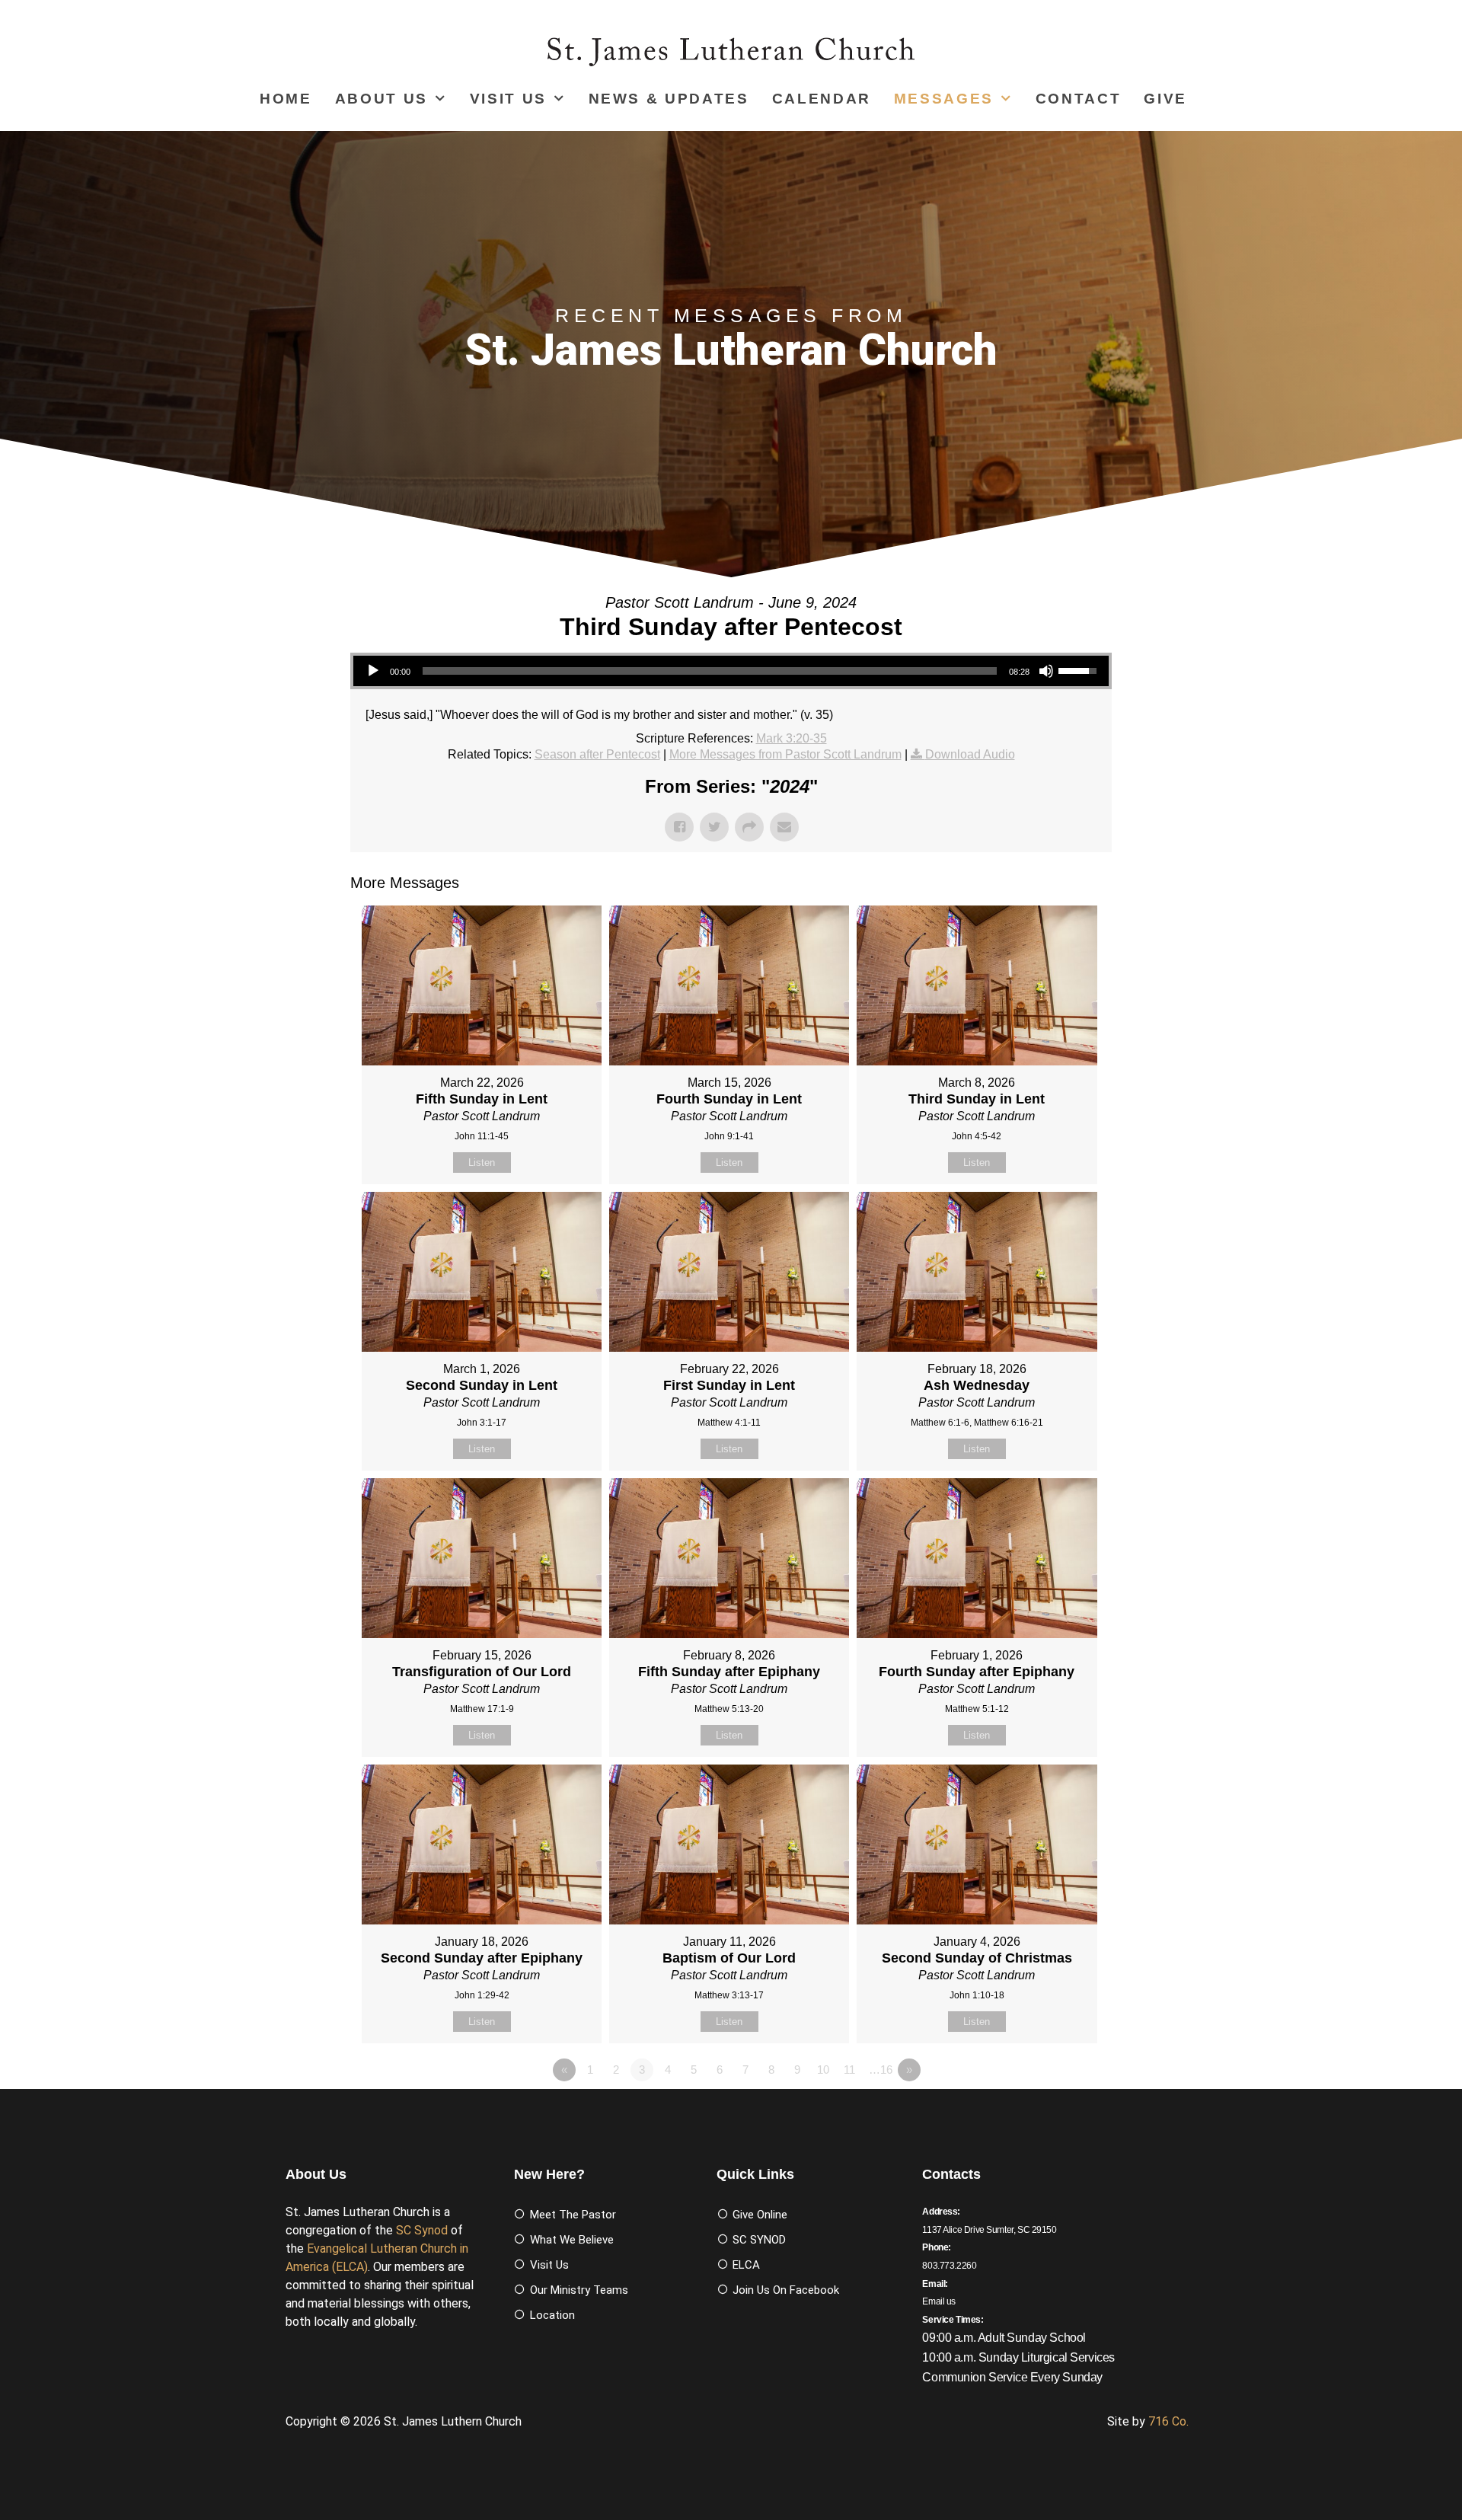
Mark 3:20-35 (792, 738)
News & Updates (669, 99)
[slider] (710, 671)
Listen (482, 1163)
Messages (944, 99)
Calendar (822, 99)
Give (1165, 99)
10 (823, 2070)
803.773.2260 (949, 2266)
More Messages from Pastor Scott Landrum (785, 754)
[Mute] (1046, 671)
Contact (1079, 99)
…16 (881, 2070)
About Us (381, 99)
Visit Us (508, 99)
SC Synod (422, 2230)
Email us (939, 2301)
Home (286, 99)
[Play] (373, 671)
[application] (731, 671)
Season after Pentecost (597, 754)
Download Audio (970, 754)
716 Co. (1168, 2421)
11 (849, 2070)
